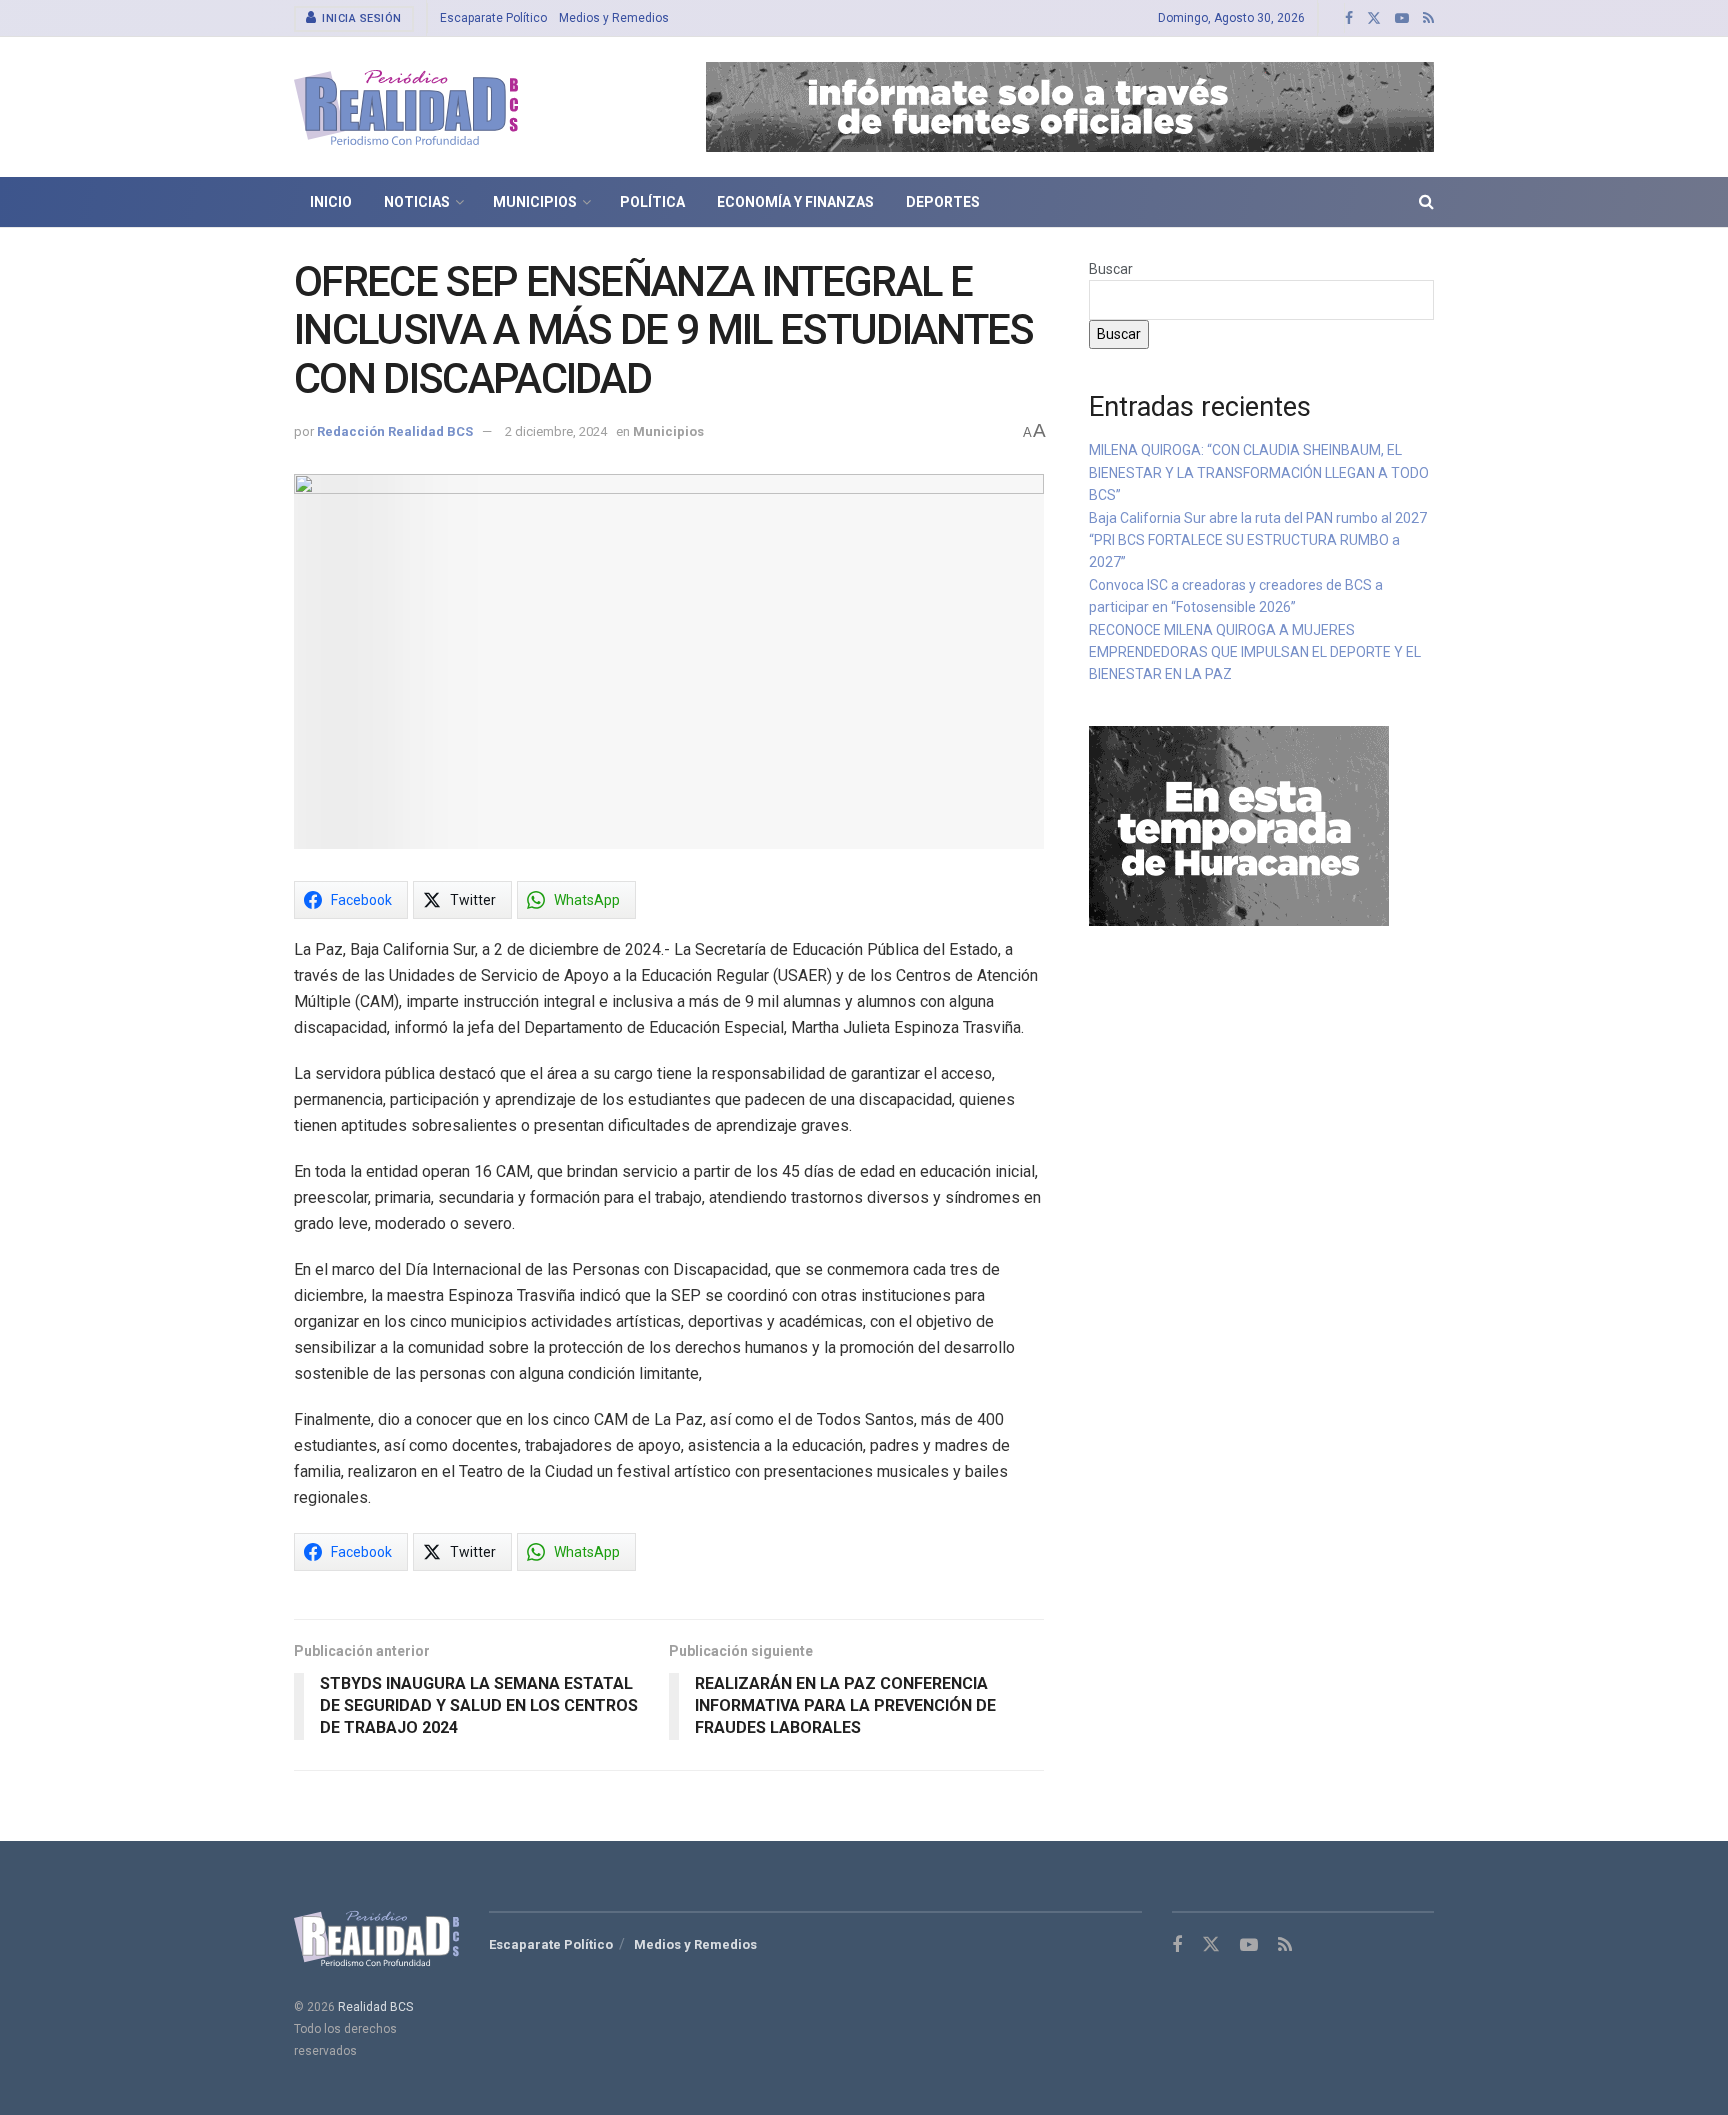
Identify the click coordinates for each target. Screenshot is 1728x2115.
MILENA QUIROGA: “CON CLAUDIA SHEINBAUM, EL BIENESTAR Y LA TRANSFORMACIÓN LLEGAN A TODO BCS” (1259, 472)
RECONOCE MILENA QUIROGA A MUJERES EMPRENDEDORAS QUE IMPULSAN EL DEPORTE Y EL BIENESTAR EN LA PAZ (1255, 652)
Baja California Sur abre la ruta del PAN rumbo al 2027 (1259, 518)
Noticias (417, 202)
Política (652, 202)
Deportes (943, 202)
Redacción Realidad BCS (395, 431)
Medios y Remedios (614, 18)
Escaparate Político (493, 18)
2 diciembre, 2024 (556, 431)
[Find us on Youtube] (1402, 18)
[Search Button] (1426, 202)
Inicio (331, 202)
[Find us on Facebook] (1349, 18)
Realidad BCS (375, 2007)
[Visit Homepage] (406, 107)
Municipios (535, 202)
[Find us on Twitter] (1374, 18)
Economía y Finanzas (795, 202)
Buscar (1111, 269)
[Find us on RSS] (1428, 18)
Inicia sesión (360, 18)
